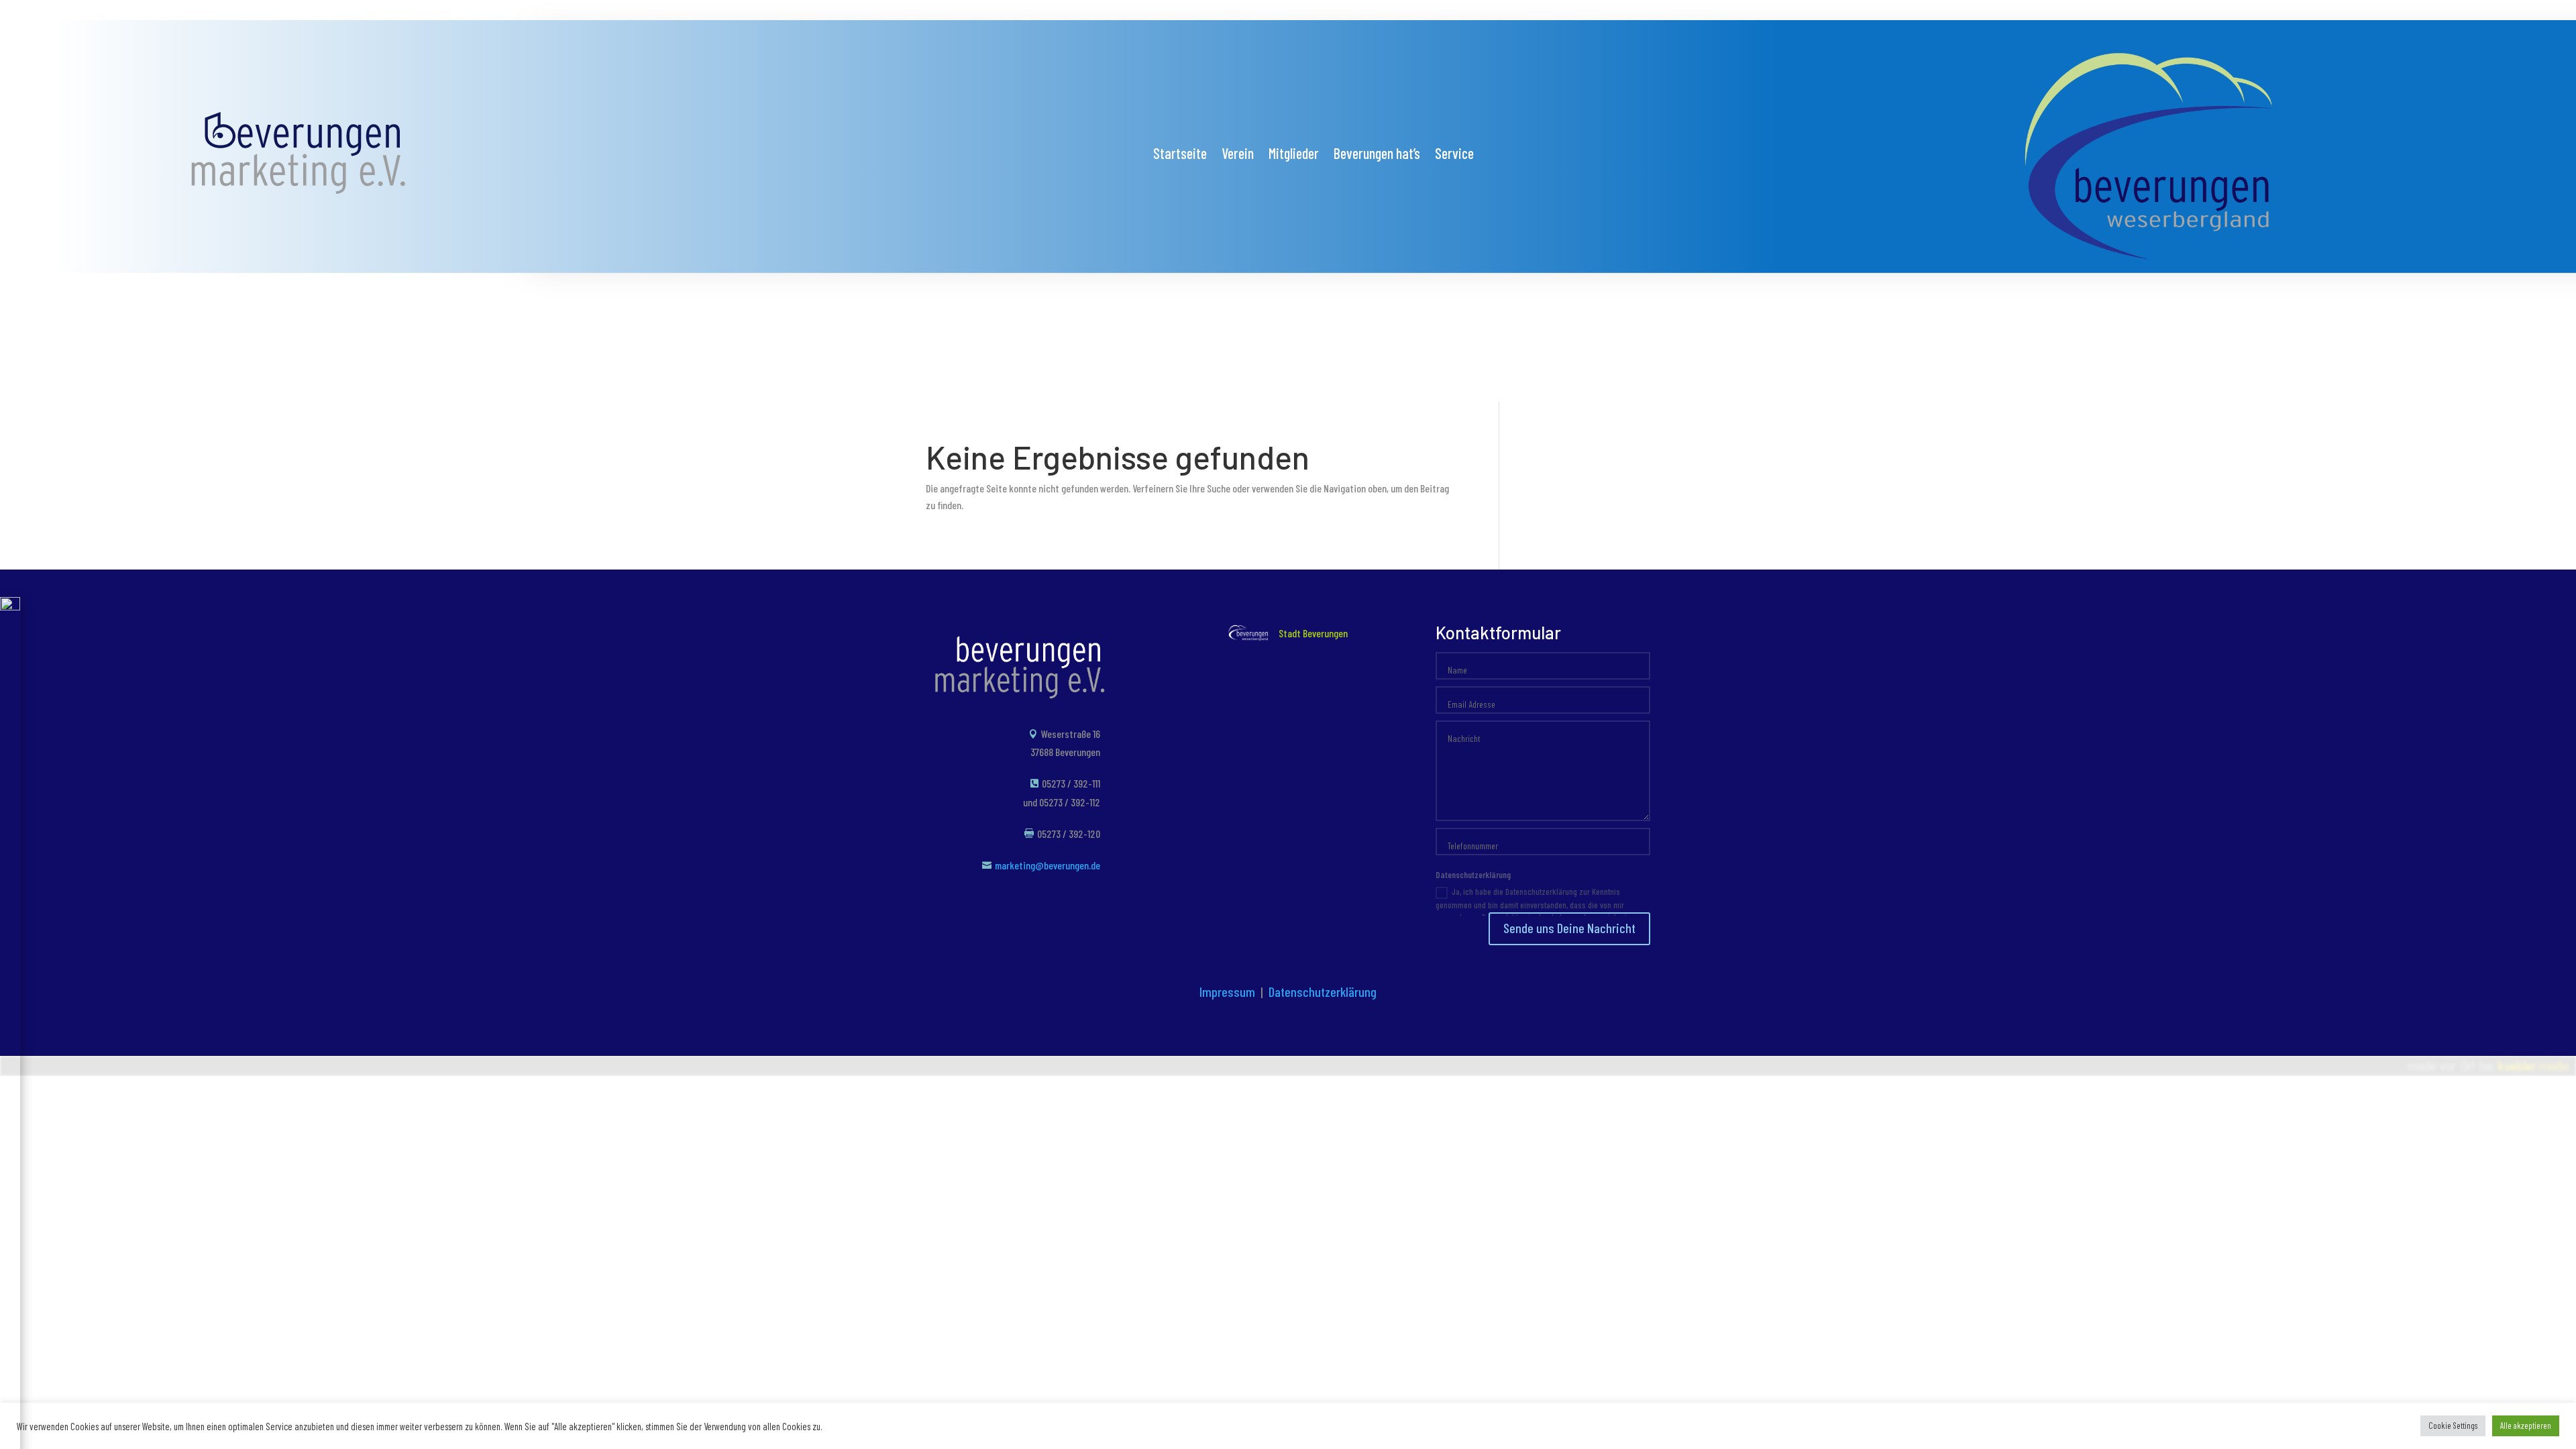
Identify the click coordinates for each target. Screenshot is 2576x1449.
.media (2533, 1066)
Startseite (1180, 155)
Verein (1238, 155)
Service (1454, 155)
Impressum (1227, 991)
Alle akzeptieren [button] (2526, 1426)
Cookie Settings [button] (2453, 1426)
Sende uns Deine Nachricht (1569, 928)
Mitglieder (1294, 155)
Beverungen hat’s (1377, 155)
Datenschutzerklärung (1323, 991)
